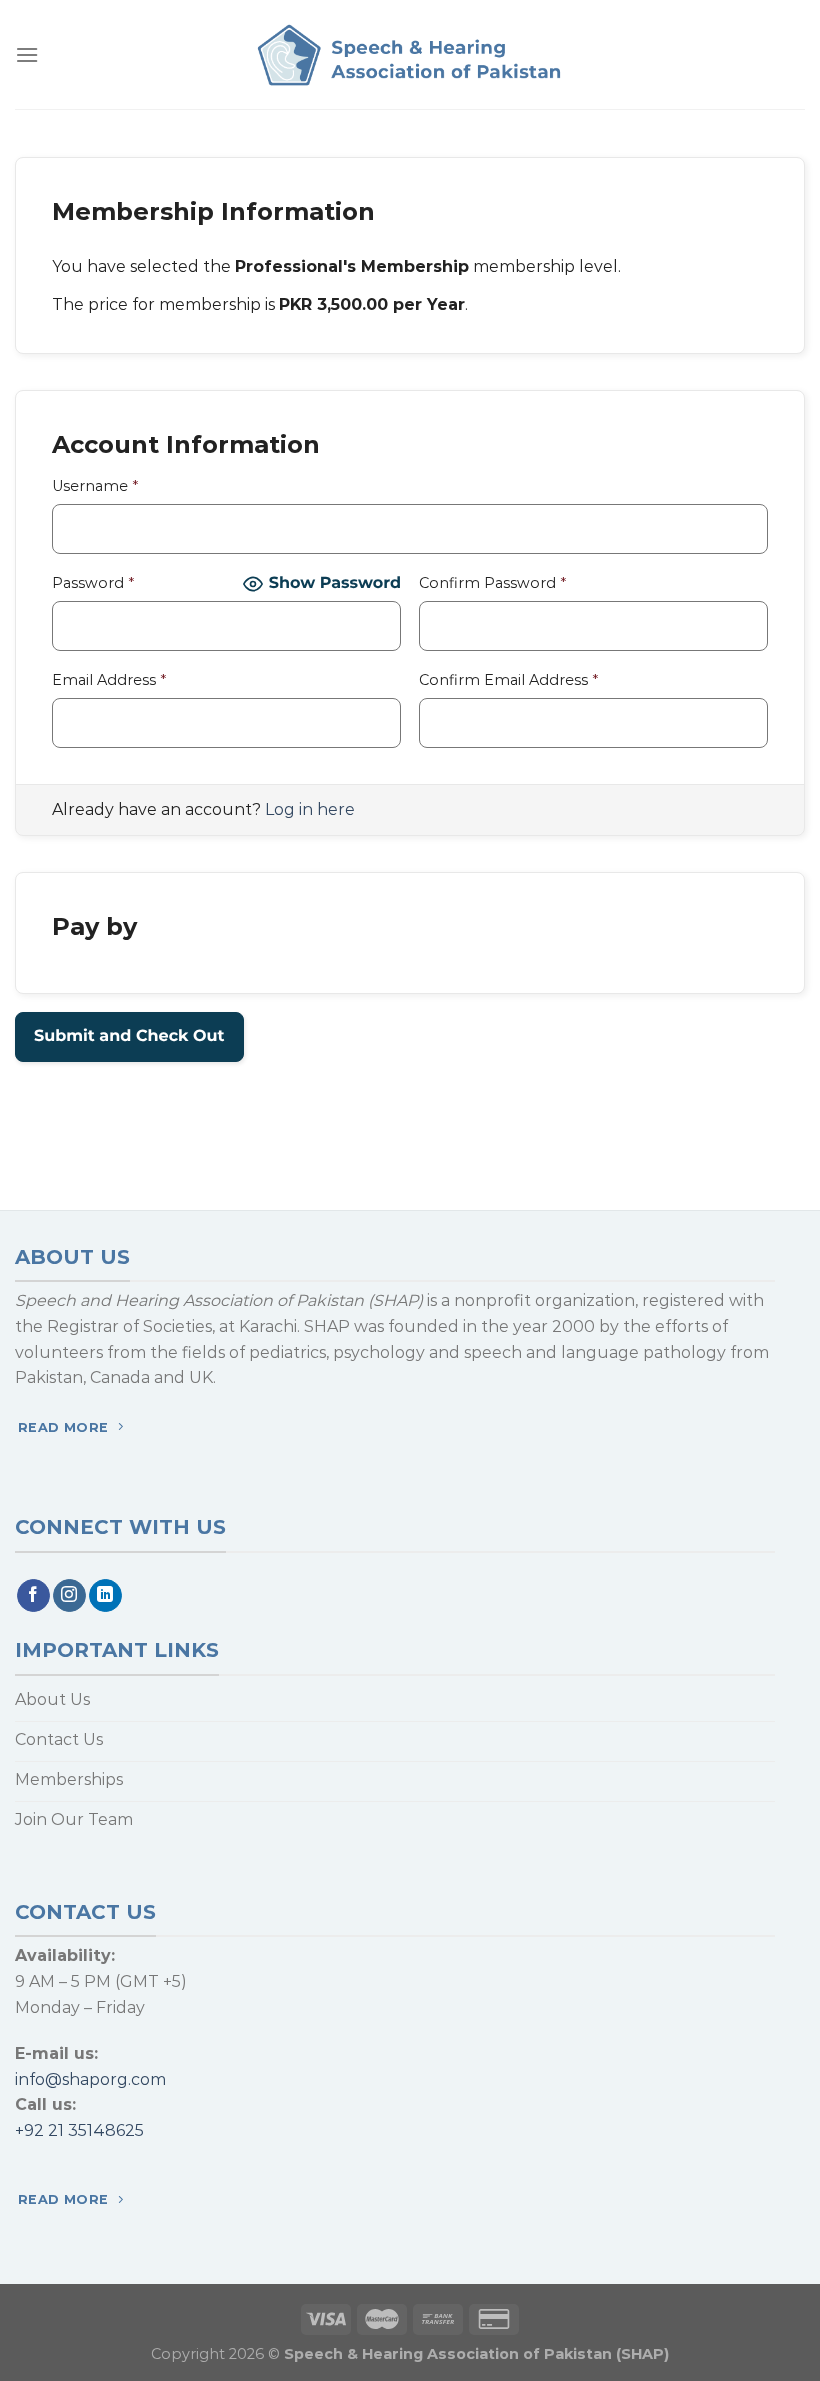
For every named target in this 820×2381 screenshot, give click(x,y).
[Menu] (27, 54)
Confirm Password (492, 583)
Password (93, 583)
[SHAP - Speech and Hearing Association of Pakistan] (410, 55)
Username (95, 486)
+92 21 (39, 2130)
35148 (90, 2130)
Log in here (310, 809)
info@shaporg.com (90, 2079)
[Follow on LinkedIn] (105, 1596)
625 (130, 2130)
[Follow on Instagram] (69, 1596)
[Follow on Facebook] (33, 1596)
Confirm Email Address (508, 680)
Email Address (109, 680)
